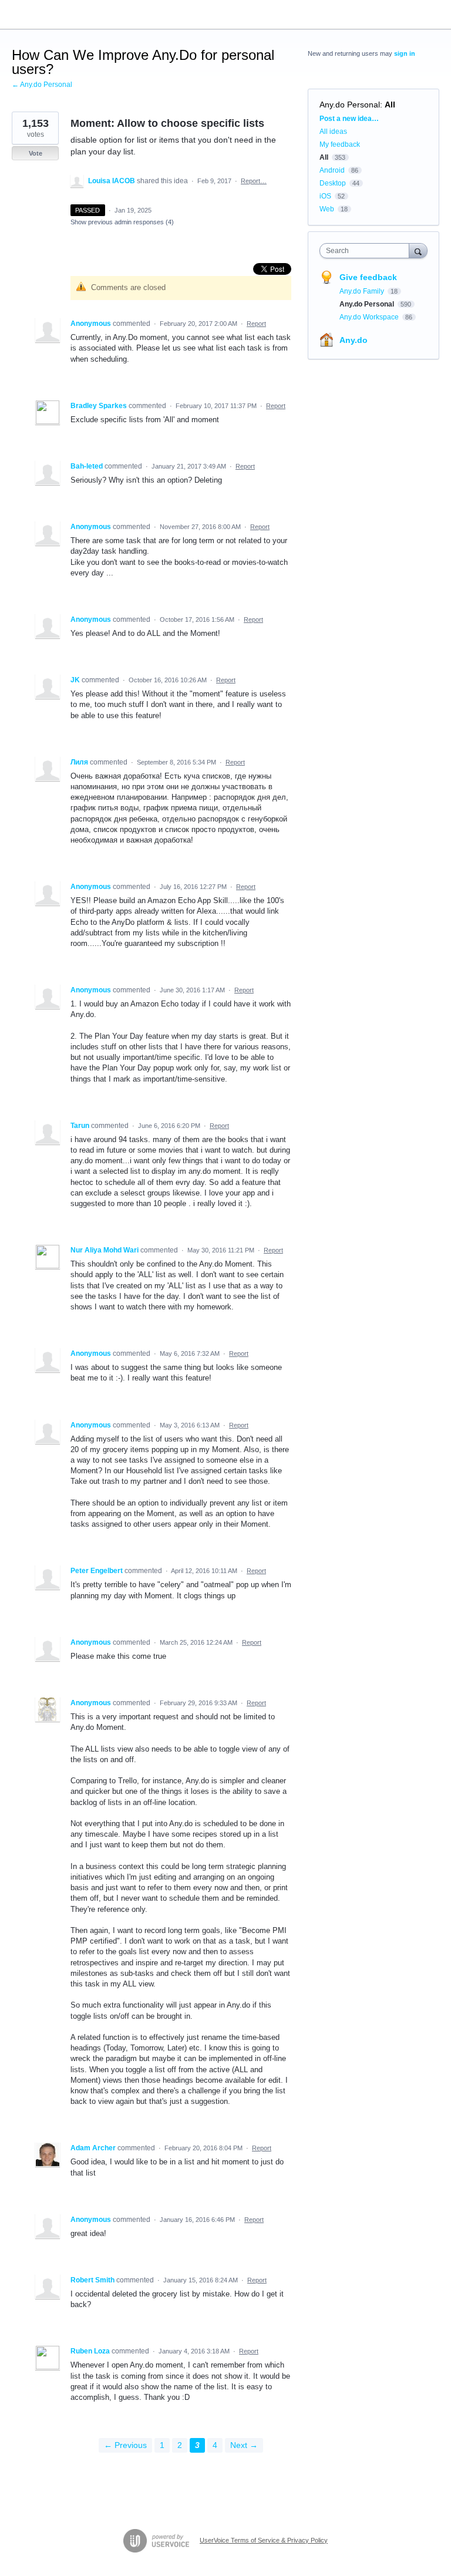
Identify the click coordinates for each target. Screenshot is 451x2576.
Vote (36, 153)
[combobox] (367, 251)
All (390, 105)
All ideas (333, 132)
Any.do (354, 340)
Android (332, 170)
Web (327, 209)
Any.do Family (363, 291)
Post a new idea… (349, 119)
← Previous (125, 2445)
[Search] (418, 250)
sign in (405, 53)
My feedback (340, 144)
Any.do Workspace (370, 317)
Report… (254, 181)
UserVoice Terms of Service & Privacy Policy (264, 2540)
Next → (244, 2445)
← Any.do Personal (42, 85)
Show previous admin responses (122, 222)
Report (256, 324)
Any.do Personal (350, 105)
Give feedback (368, 277)
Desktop (333, 183)
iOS (325, 196)
